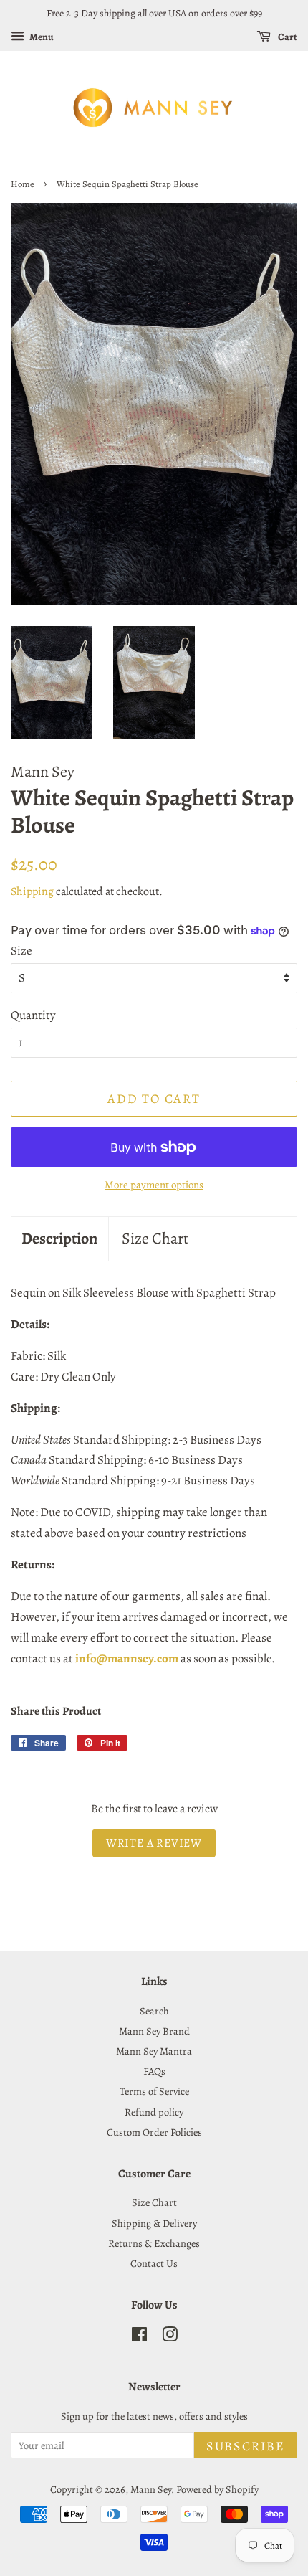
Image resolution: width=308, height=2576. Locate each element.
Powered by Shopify (217, 2489)
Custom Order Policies (154, 2132)
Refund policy (154, 2112)
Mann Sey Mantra (154, 2051)
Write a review (154, 1843)
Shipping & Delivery (154, 2223)
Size (21, 951)
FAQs (154, 2071)
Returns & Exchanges (154, 2243)
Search (154, 2011)
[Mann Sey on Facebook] (139, 2337)
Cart (287, 37)
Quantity (33, 1015)
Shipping (32, 891)
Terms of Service (154, 2091)
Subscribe (246, 2446)
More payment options (154, 1185)
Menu (41, 37)
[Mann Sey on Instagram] (170, 2337)
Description (59, 1239)
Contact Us (154, 2263)
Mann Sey (151, 2489)
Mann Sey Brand (154, 2031)
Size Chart (155, 1239)
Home (23, 184)
